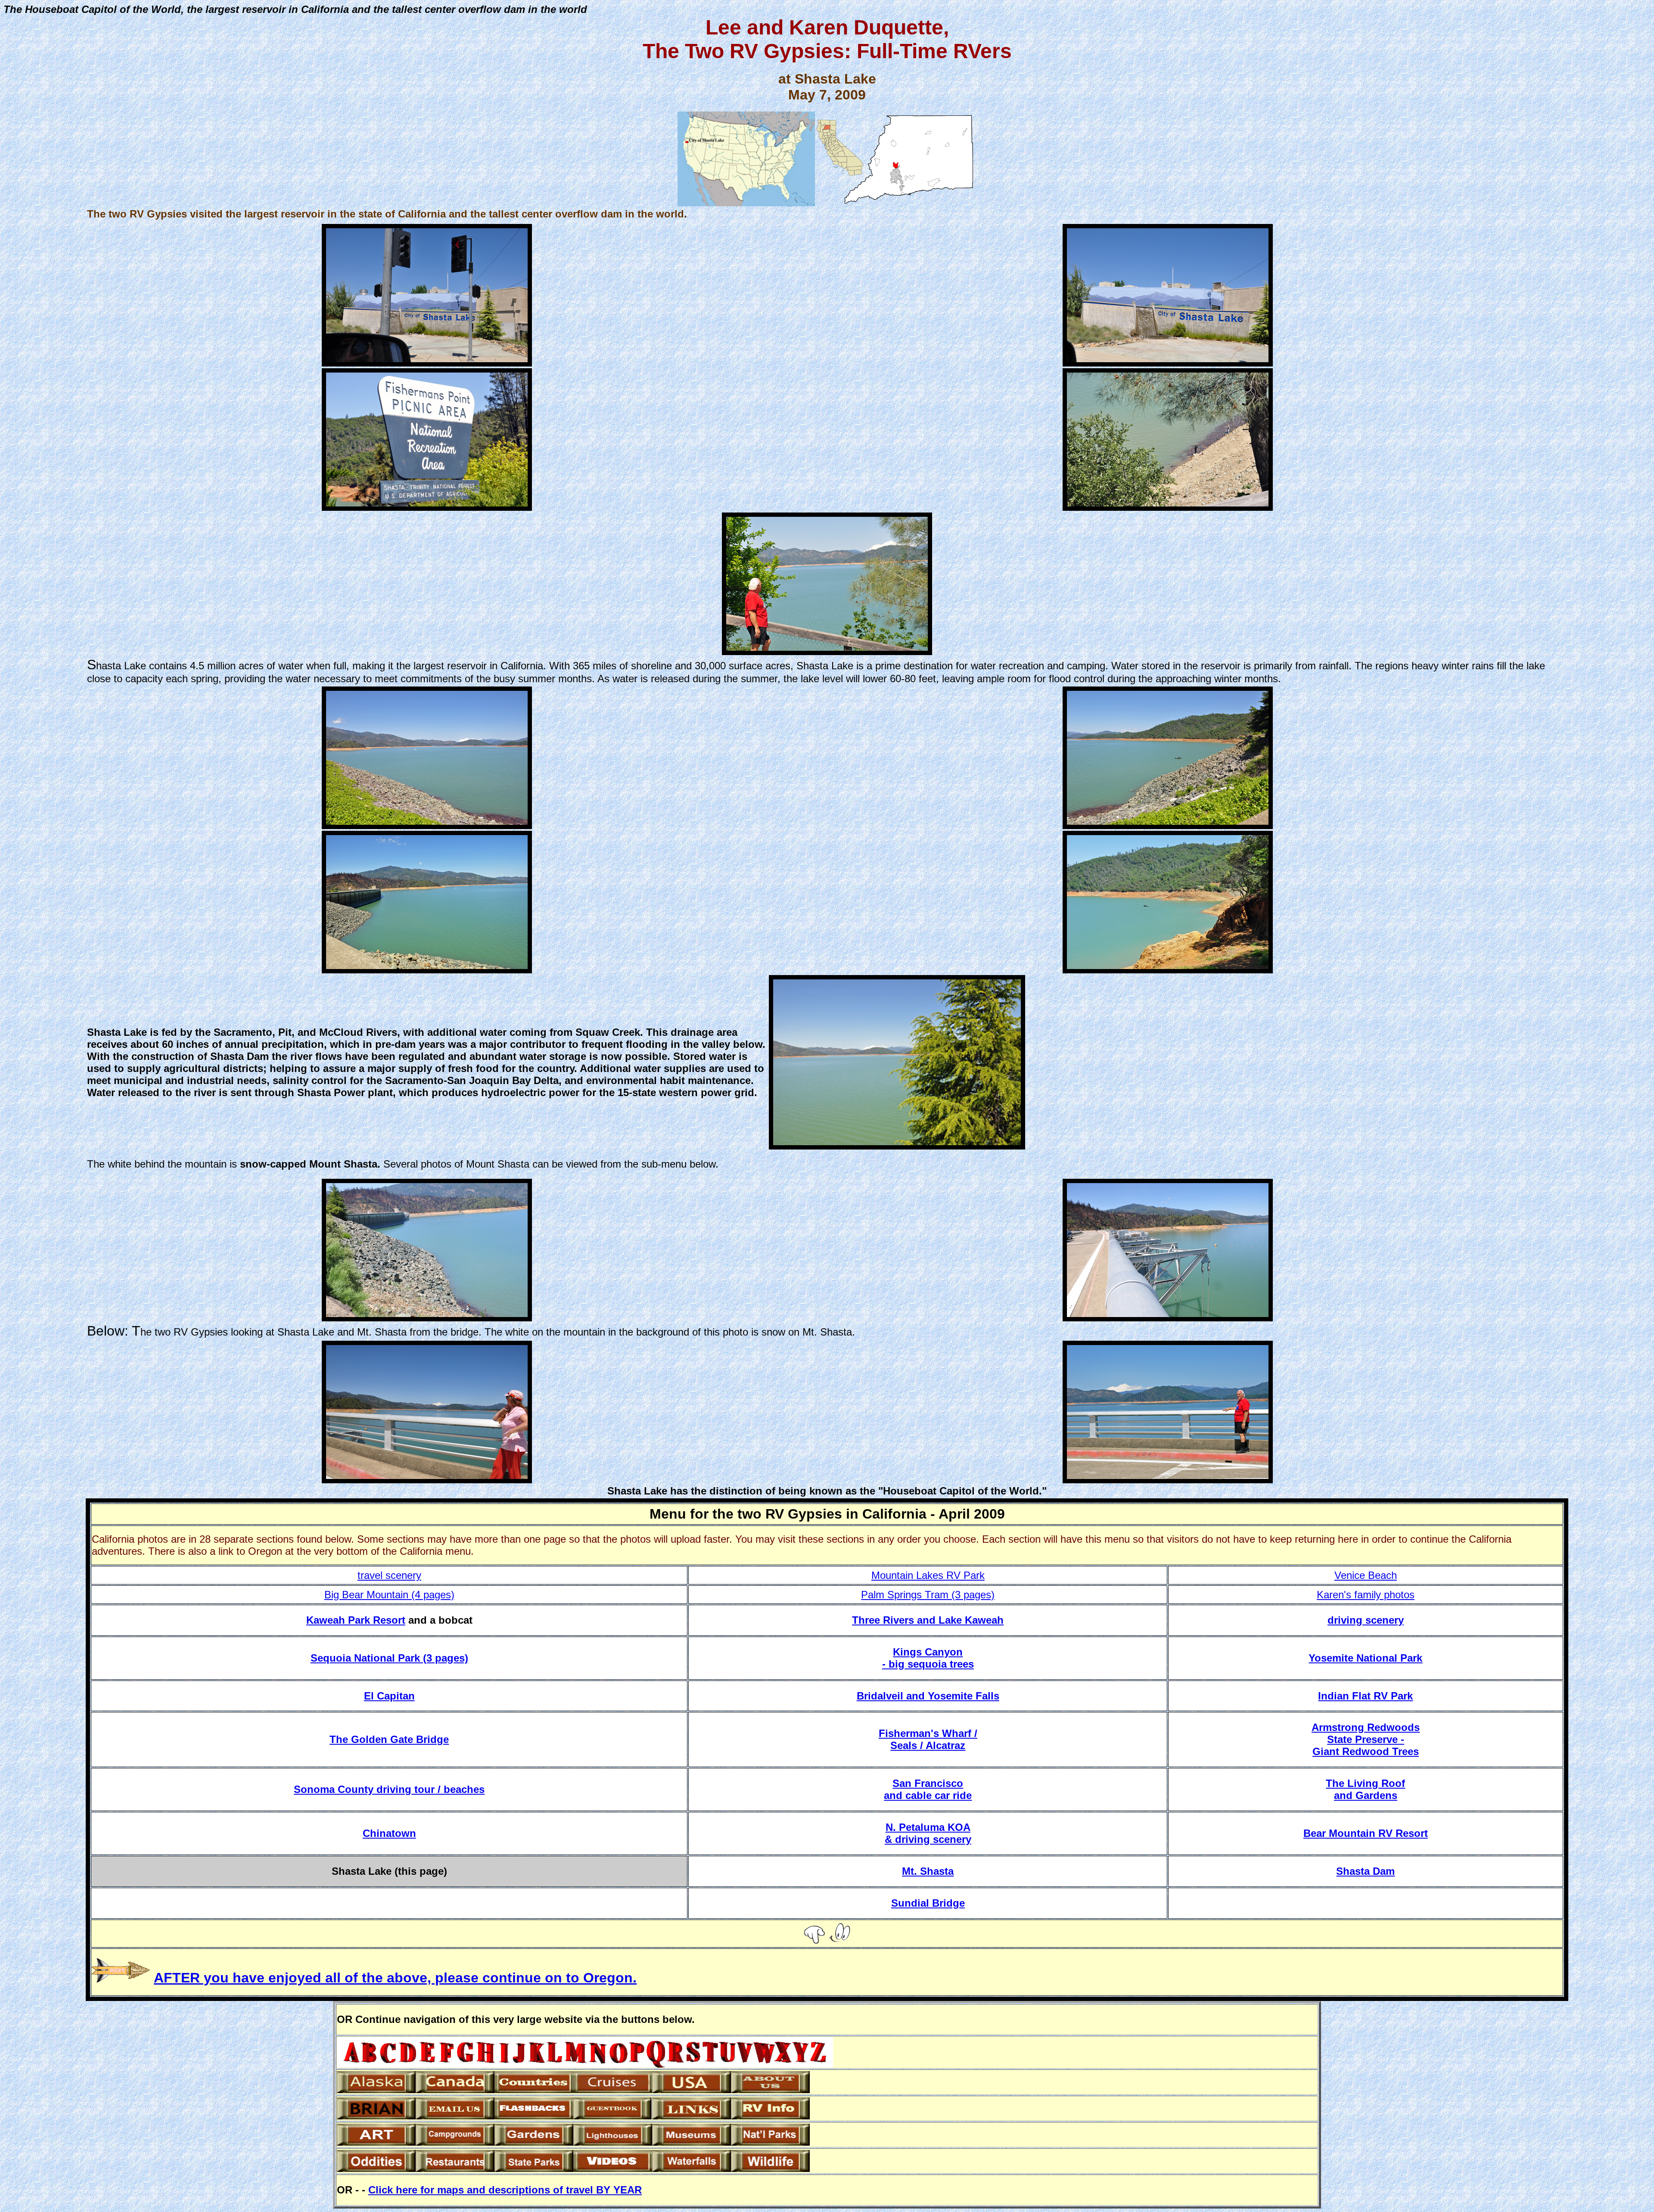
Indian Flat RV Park (1365, 1696)
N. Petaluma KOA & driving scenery (928, 1833)
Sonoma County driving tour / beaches (389, 1789)
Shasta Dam (1365, 1871)
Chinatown (389, 1833)
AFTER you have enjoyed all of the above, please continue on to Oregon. (395, 1978)
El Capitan (389, 1696)
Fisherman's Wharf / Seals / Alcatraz (928, 1739)
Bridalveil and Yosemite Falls (928, 1696)
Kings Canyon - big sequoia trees (928, 1658)
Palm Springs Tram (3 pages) (928, 1595)
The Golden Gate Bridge (389, 1739)
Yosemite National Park (1365, 1658)
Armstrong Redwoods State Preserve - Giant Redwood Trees (1366, 1739)
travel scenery (389, 1575)
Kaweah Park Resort (356, 1620)
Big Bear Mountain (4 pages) (389, 1595)
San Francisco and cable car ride (928, 1789)
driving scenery (1366, 1620)
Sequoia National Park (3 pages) (389, 1658)
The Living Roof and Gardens (1365, 1789)
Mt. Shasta (928, 1871)
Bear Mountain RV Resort (1366, 1833)
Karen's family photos (1366, 1595)
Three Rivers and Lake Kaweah (928, 1620)
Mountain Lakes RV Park (928, 1575)
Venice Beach (1366, 1575)
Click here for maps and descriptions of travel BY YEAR (505, 2190)
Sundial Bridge (928, 1903)
